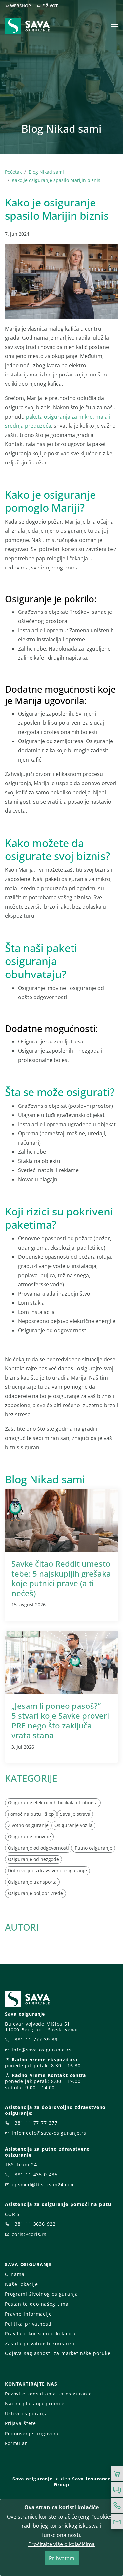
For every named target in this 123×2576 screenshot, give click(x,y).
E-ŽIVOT (50, 6)
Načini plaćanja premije (35, 2404)
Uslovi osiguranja (26, 2413)
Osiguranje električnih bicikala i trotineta (53, 1803)
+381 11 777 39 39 (35, 2039)
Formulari (17, 2443)
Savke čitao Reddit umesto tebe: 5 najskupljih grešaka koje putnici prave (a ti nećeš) (61, 1578)
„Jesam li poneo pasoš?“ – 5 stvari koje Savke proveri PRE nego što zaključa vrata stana (60, 1720)
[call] (117, 2506)
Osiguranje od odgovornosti (38, 1848)
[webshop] (117, 2474)
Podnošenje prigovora (32, 2433)
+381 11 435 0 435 (35, 2174)
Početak (13, 172)
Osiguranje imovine (29, 1837)
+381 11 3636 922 (34, 2224)
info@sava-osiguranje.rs (42, 2050)
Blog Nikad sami (46, 172)
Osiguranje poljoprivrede (35, 1893)
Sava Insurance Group (82, 2482)
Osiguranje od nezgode (33, 1859)
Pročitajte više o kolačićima (61, 2544)
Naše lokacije (21, 2284)
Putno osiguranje (93, 1848)
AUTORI (22, 1927)
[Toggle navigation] (114, 27)
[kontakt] (117, 2522)
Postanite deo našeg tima (37, 2304)
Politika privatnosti (28, 2324)
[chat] (117, 2490)
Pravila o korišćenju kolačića (40, 2334)
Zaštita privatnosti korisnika (40, 2343)
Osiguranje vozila (73, 1825)
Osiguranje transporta (32, 1882)
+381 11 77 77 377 (35, 2123)
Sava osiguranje (32, 2479)
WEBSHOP (20, 6)
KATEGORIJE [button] (31, 1778)
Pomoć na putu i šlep (31, 1814)
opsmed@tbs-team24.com (43, 2185)
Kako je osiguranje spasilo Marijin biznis (56, 180)
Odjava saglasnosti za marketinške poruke (58, 2353)
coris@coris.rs (29, 2234)
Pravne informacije (28, 2314)
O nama (15, 2274)
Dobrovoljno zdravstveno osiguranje (47, 1870)
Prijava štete (20, 2423)
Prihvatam (62, 2558)
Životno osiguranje (28, 1825)
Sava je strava (75, 1814)
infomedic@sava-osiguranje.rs (49, 2133)
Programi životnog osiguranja (41, 2294)
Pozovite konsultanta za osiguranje (48, 2394)
